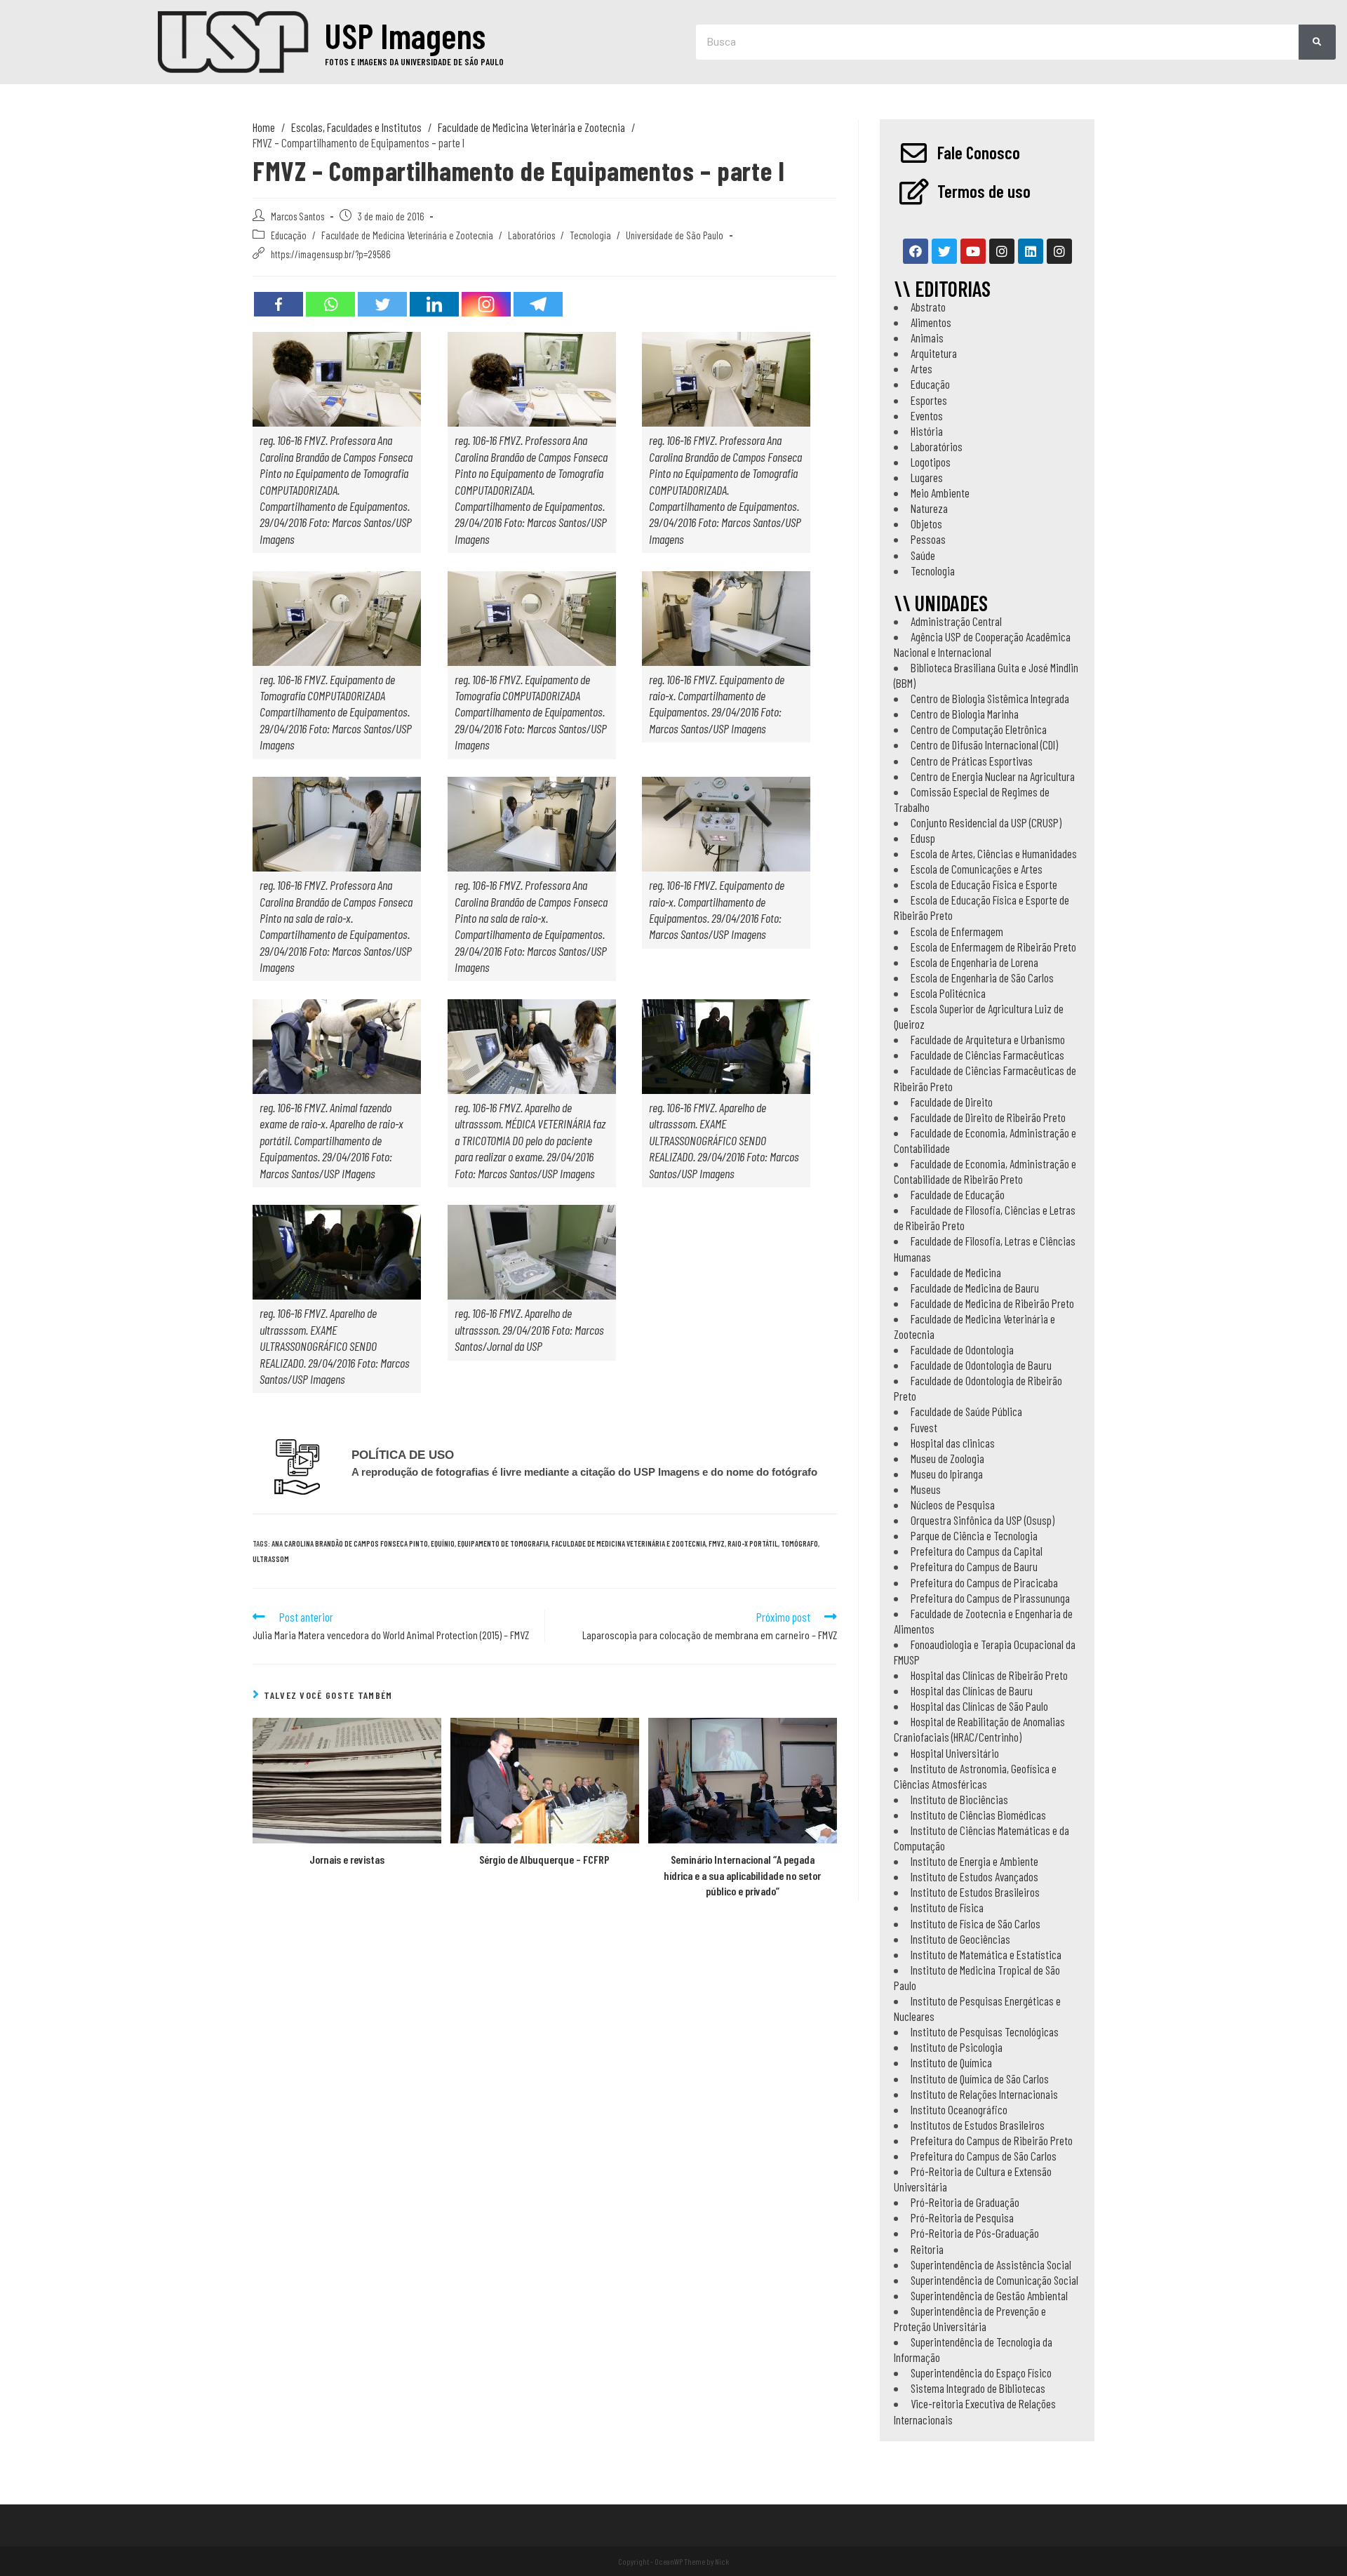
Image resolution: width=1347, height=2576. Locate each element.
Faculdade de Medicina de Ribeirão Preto (992, 1303)
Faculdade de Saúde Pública (966, 1411)
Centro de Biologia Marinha (965, 714)
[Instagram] (486, 304)
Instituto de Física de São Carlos (976, 1923)
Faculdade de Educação (958, 1194)
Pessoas (928, 539)
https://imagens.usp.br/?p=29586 (330, 254)
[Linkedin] (434, 304)
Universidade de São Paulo (675, 235)
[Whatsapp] (330, 304)
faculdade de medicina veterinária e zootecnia (629, 1543)
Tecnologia (590, 235)
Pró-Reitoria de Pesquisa (962, 2217)
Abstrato (928, 307)
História (927, 431)
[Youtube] (973, 251)
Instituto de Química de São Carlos (980, 2078)
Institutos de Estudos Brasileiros (978, 2125)
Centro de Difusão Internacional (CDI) (984, 745)
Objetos (926, 523)
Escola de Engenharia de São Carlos (982, 977)
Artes (922, 368)
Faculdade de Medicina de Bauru (975, 1288)
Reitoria (927, 2249)
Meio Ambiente (940, 493)
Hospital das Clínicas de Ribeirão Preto (989, 1675)
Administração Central (956, 621)
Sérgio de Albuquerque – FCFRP (544, 1859)
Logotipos (931, 462)
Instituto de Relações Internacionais (984, 2094)
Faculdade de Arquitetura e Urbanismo (988, 1039)
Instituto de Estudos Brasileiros (975, 1892)
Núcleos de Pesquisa (953, 1504)
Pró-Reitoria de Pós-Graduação (975, 2233)
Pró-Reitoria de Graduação (965, 2202)
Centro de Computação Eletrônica (979, 729)
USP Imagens (405, 35)
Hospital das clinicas (953, 1443)
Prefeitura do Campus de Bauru (974, 1566)
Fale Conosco (979, 152)
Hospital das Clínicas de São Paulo (979, 1706)
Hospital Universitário (955, 1753)
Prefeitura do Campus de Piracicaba (984, 1582)
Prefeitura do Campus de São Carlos (984, 2156)
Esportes (929, 400)
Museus (926, 1489)
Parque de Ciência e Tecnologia (974, 1535)
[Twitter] (382, 304)
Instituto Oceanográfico (959, 2109)
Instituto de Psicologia (957, 2047)
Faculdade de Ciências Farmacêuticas (987, 1055)
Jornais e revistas (347, 1859)
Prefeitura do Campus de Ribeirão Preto (992, 2140)
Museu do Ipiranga (947, 1474)
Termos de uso (984, 191)
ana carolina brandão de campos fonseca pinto (350, 1543)
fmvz (717, 1543)
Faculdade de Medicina (956, 1272)
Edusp (923, 838)
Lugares (927, 477)
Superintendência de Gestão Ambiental (989, 2295)
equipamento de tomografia (503, 1543)
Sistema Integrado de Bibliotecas (978, 2388)
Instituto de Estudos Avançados (974, 1876)
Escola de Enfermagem (957, 931)
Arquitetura (934, 353)
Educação (289, 235)
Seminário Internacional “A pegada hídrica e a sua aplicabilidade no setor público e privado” (742, 1875)
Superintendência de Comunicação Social (994, 2280)
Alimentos (931, 322)
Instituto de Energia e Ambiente (974, 1861)
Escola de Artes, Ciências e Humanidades (994, 853)
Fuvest (924, 1427)
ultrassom (271, 1559)
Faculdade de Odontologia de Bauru (981, 1365)
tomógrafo (799, 1543)
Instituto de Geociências (960, 1939)
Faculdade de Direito (952, 1102)
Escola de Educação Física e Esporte (984, 884)
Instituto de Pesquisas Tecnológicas (985, 2031)
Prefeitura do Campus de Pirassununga (990, 1598)
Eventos (927, 415)
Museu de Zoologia (947, 1458)
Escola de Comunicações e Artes (977, 869)
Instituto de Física (947, 1907)
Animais (927, 338)
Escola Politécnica (948, 993)
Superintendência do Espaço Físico (981, 2373)
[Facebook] (279, 304)
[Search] (1317, 42)
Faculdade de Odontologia (962, 1349)
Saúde (923, 555)
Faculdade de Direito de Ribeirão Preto (988, 1117)
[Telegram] (538, 304)
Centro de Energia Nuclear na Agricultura (993, 776)
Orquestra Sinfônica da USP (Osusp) (983, 1520)
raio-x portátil (753, 1543)
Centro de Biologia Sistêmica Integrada (990, 698)
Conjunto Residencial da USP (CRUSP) (986, 822)
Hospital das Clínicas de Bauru (972, 1690)
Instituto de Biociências (959, 1799)
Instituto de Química (951, 2062)
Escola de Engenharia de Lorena (974, 962)
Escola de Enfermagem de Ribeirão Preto (993, 947)
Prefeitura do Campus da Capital (977, 1551)
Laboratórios (531, 235)
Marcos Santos (297, 216)
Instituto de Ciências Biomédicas (978, 1815)
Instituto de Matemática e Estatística (986, 1954)
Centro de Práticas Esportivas (972, 761)
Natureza (929, 508)
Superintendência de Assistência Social (991, 2264)
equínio (443, 1543)
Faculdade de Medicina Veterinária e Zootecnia (407, 235)
